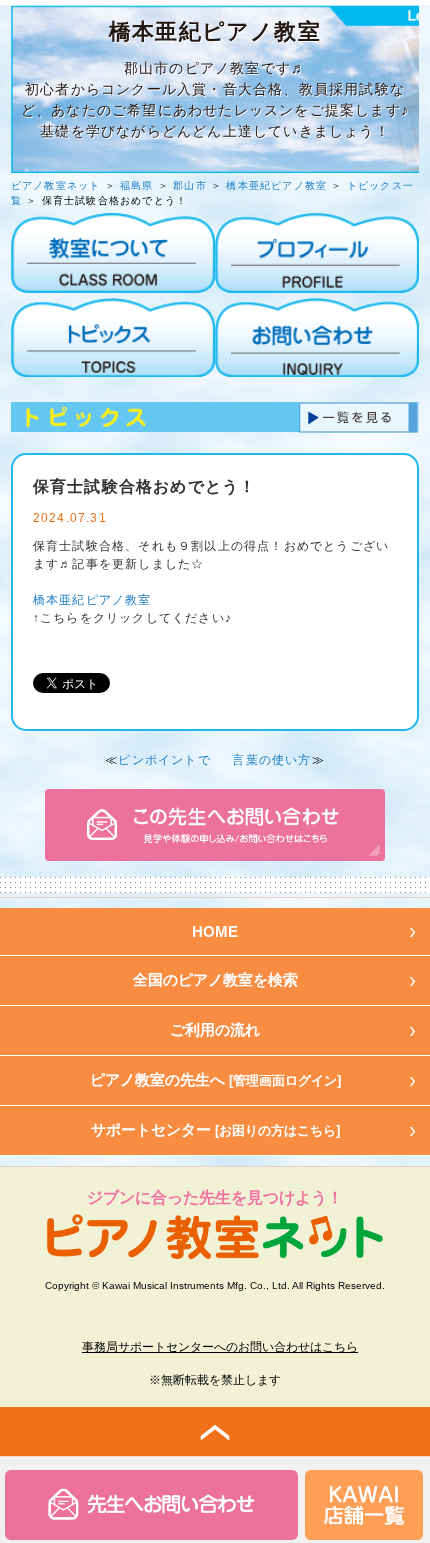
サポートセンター (215, 1129)
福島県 (137, 185)
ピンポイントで (164, 760)
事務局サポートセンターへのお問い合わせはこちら (220, 1347)
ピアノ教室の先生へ (215, 1079)
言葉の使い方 (271, 760)
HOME (215, 931)
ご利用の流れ (215, 1029)
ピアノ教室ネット (56, 185)
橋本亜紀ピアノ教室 (276, 185)
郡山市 (190, 185)
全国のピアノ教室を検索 (215, 979)
